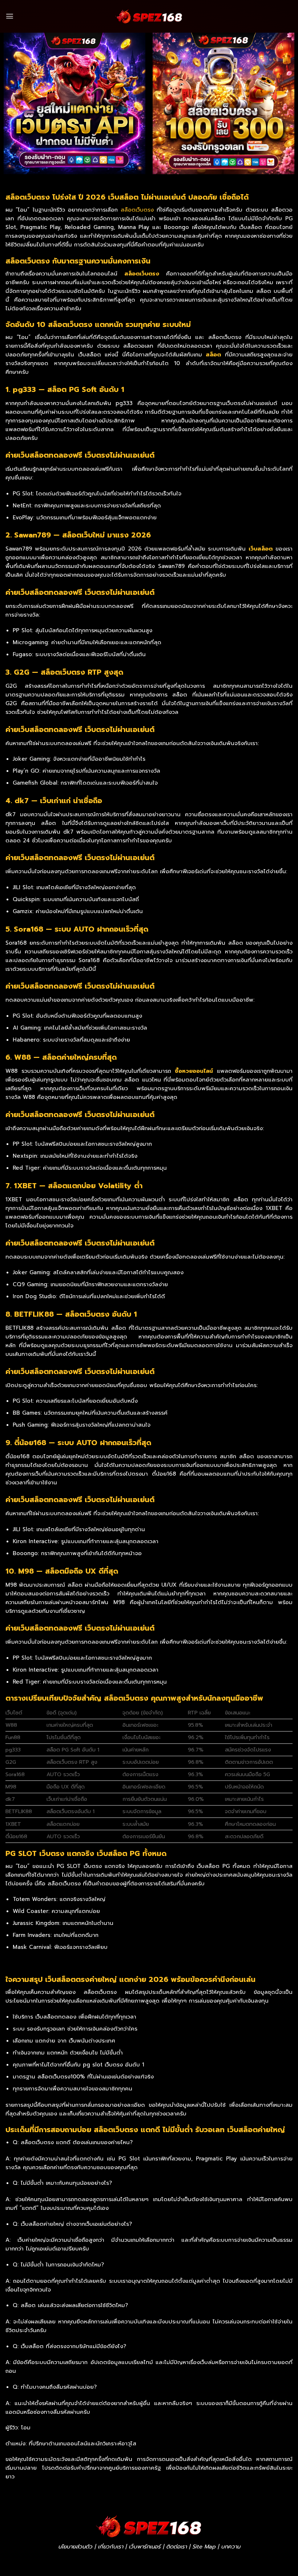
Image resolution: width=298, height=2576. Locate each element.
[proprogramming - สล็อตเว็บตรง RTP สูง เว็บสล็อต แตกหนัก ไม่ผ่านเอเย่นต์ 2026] (149, 16)
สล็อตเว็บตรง (137, 210)
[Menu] (10, 16)
